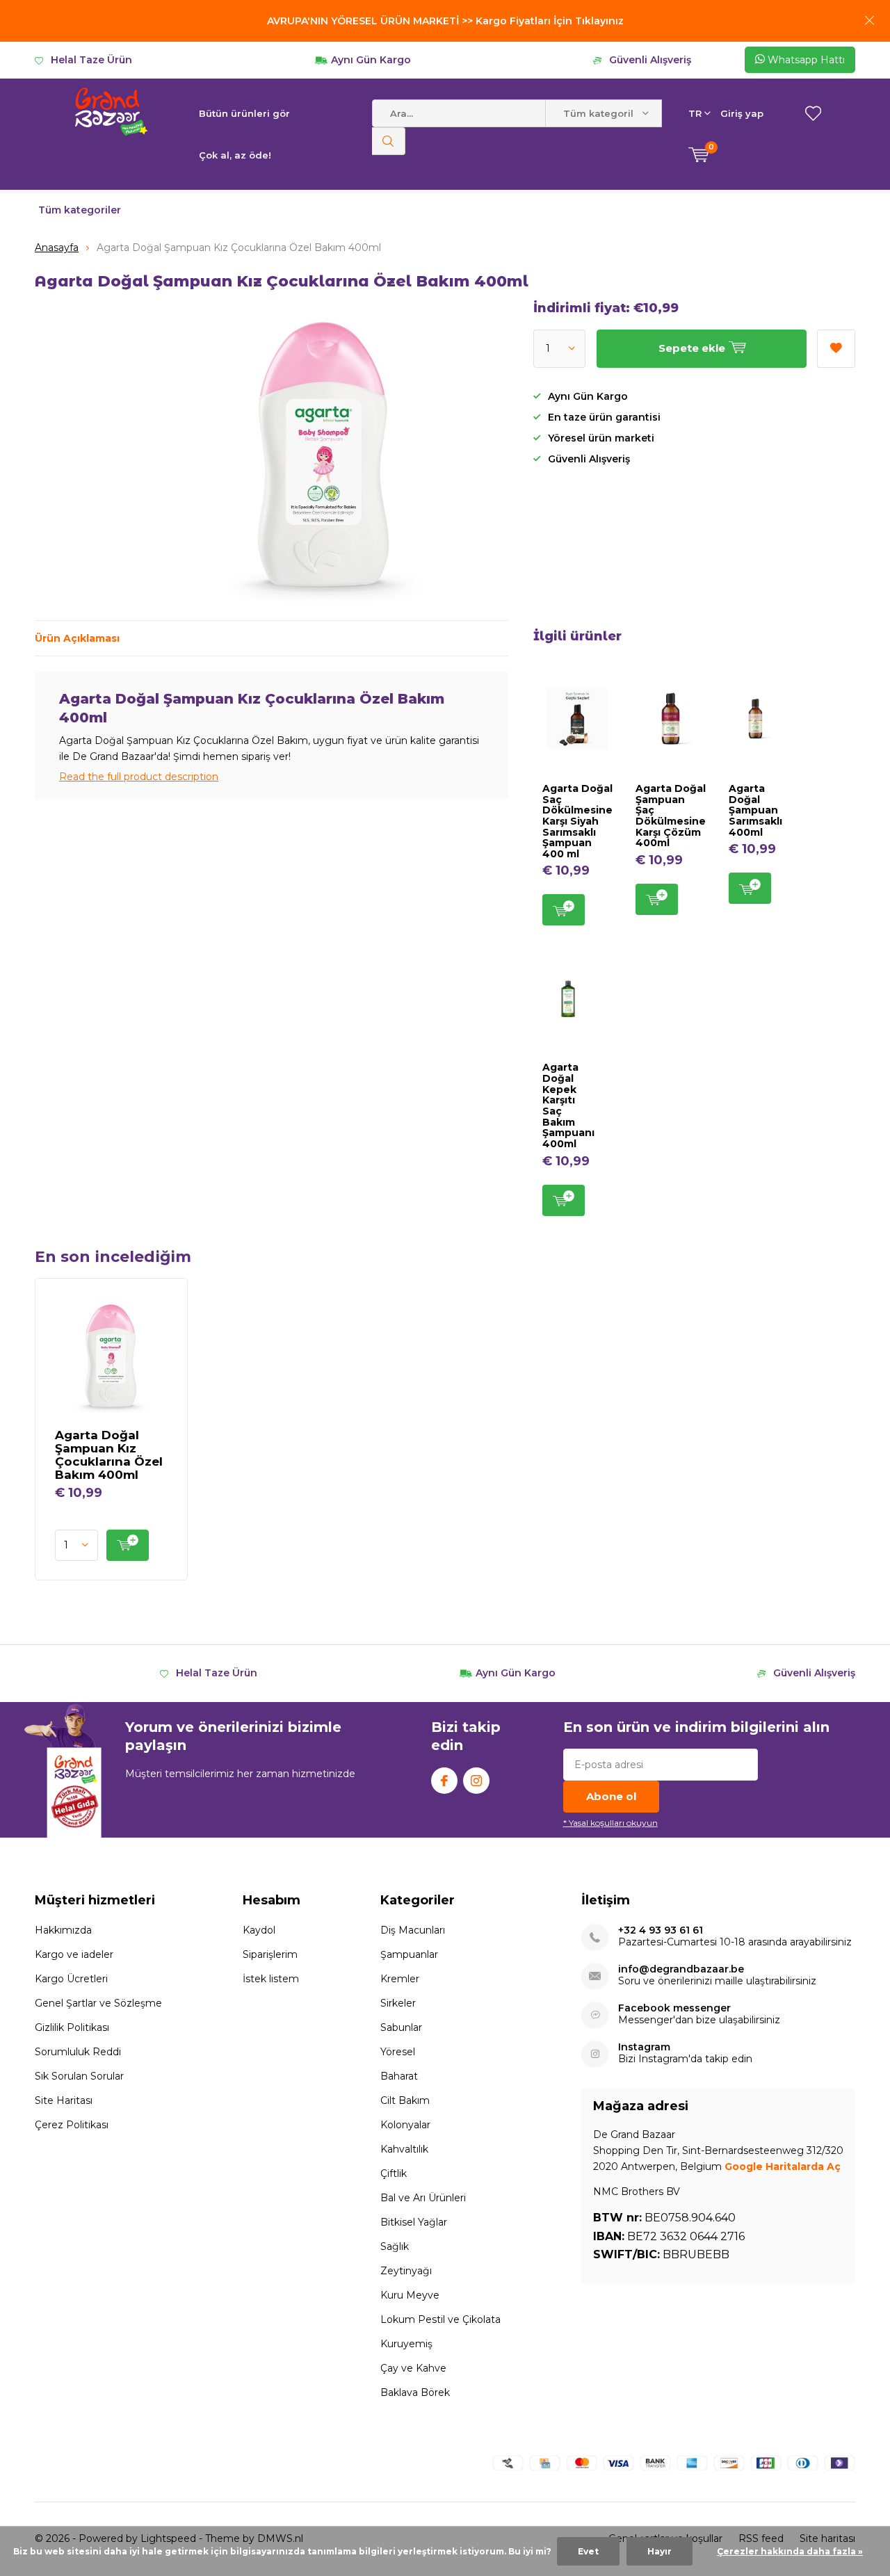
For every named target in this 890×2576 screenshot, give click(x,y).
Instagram (476, 1781)
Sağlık (395, 2246)
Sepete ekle (564, 910)
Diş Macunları (413, 1930)
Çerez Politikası (72, 2125)
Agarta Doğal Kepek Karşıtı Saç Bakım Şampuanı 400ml (568, 1105)
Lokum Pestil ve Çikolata (440, 2319)
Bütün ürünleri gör (244, 113)
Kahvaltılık (404, 2149)
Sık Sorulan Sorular (79, 2076)
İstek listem (271, 1979)
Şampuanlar (409, 1954)
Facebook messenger (674, 2008)
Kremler (400, 1979)
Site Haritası (64, 2100)
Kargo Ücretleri (71, 1979)
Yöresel (398, 2052)
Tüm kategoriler (80, 210)
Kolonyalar (405, 2125)
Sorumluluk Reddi (78, 2052)
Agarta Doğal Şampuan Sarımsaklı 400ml (755, 810)
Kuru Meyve (410, 2295)
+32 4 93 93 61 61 (661, 1930)
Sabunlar (401, 2027)
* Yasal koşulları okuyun (610, 1823)
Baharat (399, 2076)
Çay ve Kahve (413, 2368)
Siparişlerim (270, 1954)
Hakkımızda (63, 1930)
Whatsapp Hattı (805, 60)
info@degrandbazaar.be (681, 1969)
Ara (389, 141)
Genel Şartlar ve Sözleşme (98, 2003)
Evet (588, 2551)
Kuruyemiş (406, 2344)
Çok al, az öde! (235, 155)
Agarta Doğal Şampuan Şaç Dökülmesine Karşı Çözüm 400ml (671, 816)
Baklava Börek (415, 2392)
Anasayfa (57, 248)
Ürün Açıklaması (77, 638)
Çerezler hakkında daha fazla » (790, 2551)
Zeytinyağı (406, 2271)
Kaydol (259, 1930)
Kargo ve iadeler (74, 1954)
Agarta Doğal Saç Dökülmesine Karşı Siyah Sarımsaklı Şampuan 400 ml (577, 821)
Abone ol (611, 1796)
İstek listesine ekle (836, 349)
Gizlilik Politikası (72, 2027)
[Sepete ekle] (128, 1545)
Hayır (660, 2551)
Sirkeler (398, 2003)
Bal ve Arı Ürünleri (423, 2198)
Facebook (444, 1781)
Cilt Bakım (405, 2100)
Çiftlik (394, 2173)
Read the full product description (139, 777)
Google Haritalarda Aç (783, 2166)
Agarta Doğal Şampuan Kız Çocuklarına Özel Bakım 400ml (109, 1455)
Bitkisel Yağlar (414, 2222)
